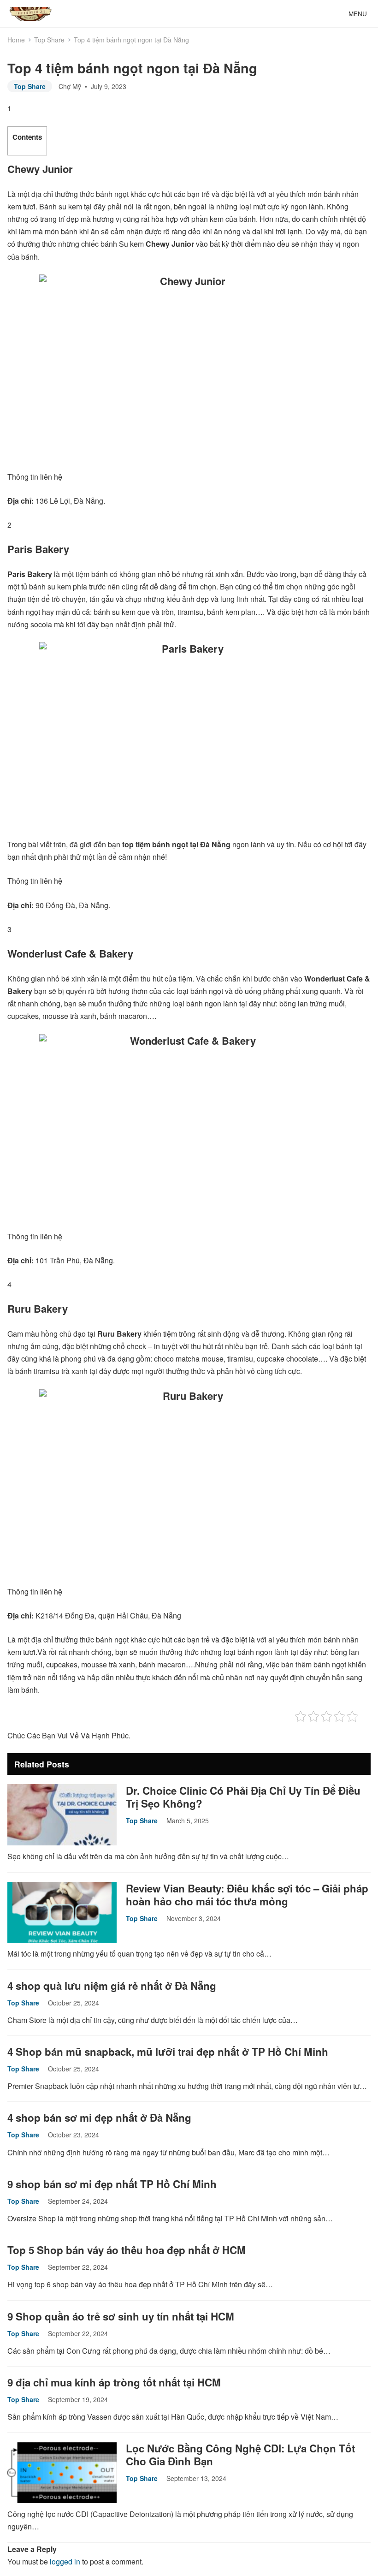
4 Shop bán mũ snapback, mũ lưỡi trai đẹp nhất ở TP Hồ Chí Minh (168, 2052)
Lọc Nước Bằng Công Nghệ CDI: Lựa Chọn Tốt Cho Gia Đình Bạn (240, 2455)
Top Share (49, 40)
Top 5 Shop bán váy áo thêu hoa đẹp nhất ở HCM (127, 2250)
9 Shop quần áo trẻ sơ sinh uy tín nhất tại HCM (121, 2316)
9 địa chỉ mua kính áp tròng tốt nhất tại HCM (114, 2382)
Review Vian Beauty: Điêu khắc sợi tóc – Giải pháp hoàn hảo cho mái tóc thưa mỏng (247, 1895)
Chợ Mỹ (70, 86)
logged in (65, 2561)
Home (16, 40)
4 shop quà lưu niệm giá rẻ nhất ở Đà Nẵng (112, 1986)
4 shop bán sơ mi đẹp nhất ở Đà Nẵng (99, 2118)
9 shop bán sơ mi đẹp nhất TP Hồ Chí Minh (112, 2184)
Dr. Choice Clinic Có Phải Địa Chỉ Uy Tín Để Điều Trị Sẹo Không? (243, 1797)
